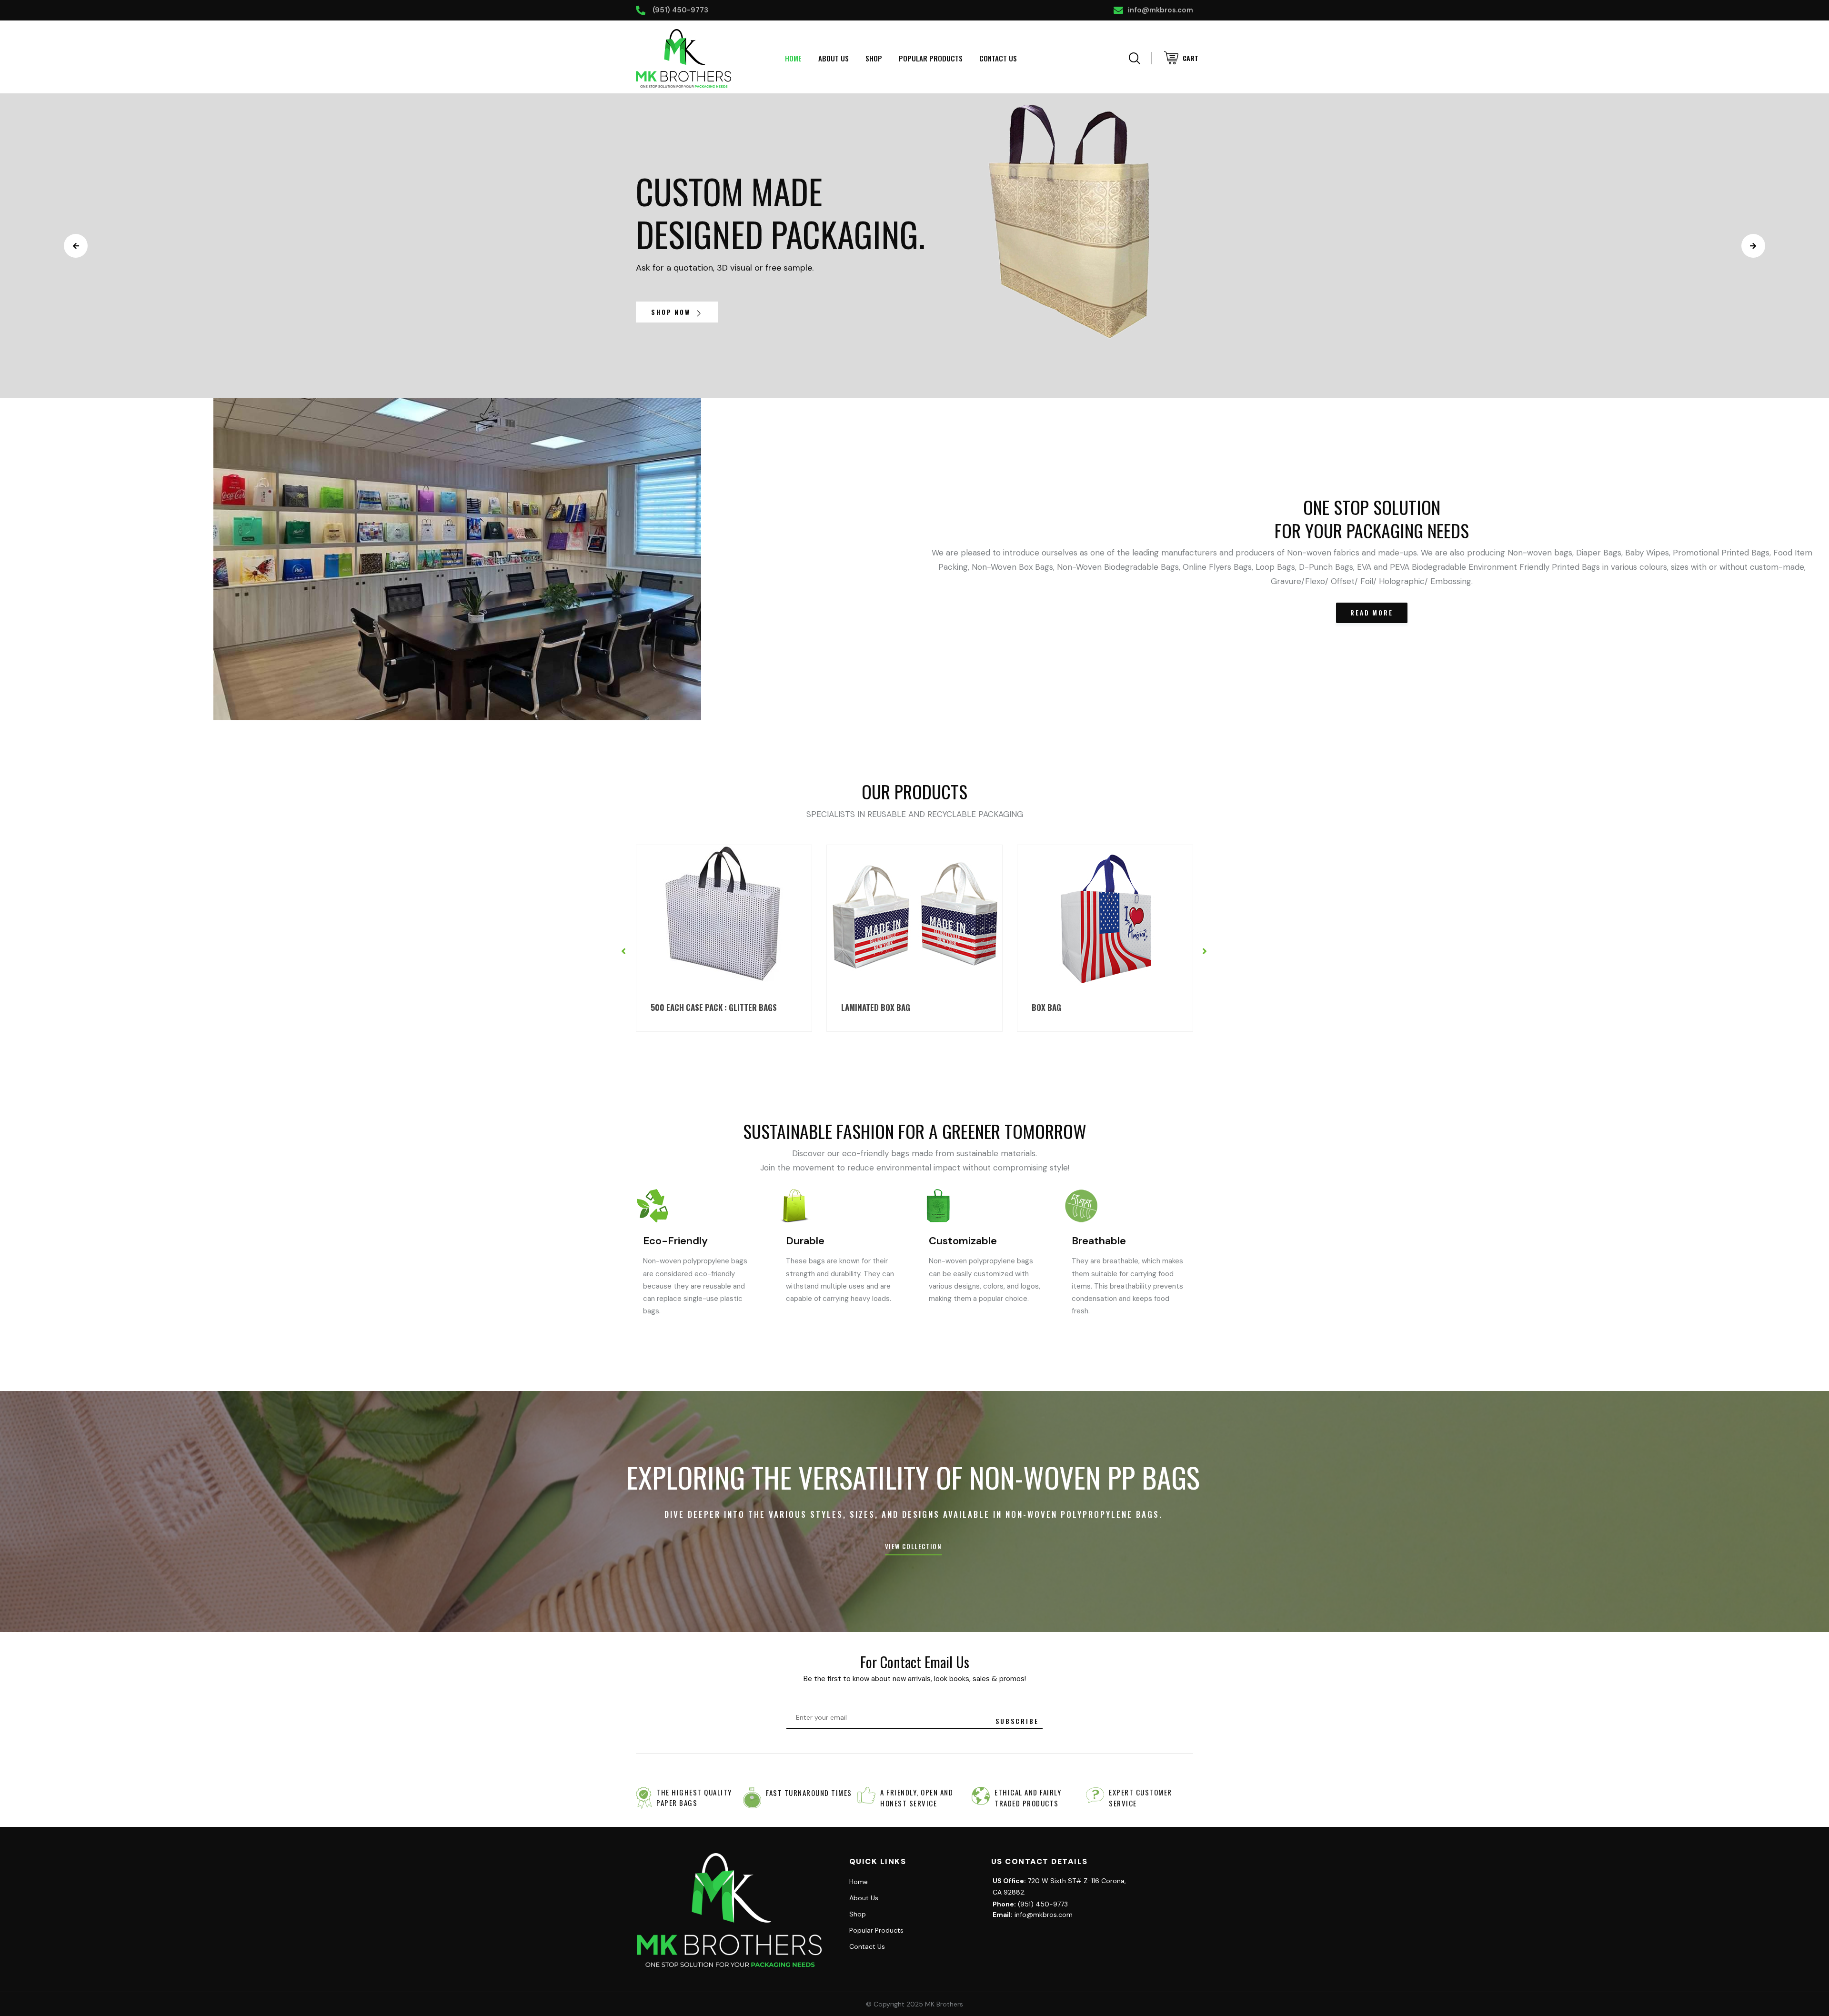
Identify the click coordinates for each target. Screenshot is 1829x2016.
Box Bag (856, 1007)
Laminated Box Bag (685, 1007)
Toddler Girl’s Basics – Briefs (1089, 1007)
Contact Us (998, 58)
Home (793, 58)
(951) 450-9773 (1030, 1904)
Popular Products (931, 58)
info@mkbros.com (1033, 1915)
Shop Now (672, 312)
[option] (724, 938)
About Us (834, 58)
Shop (874, 58)
